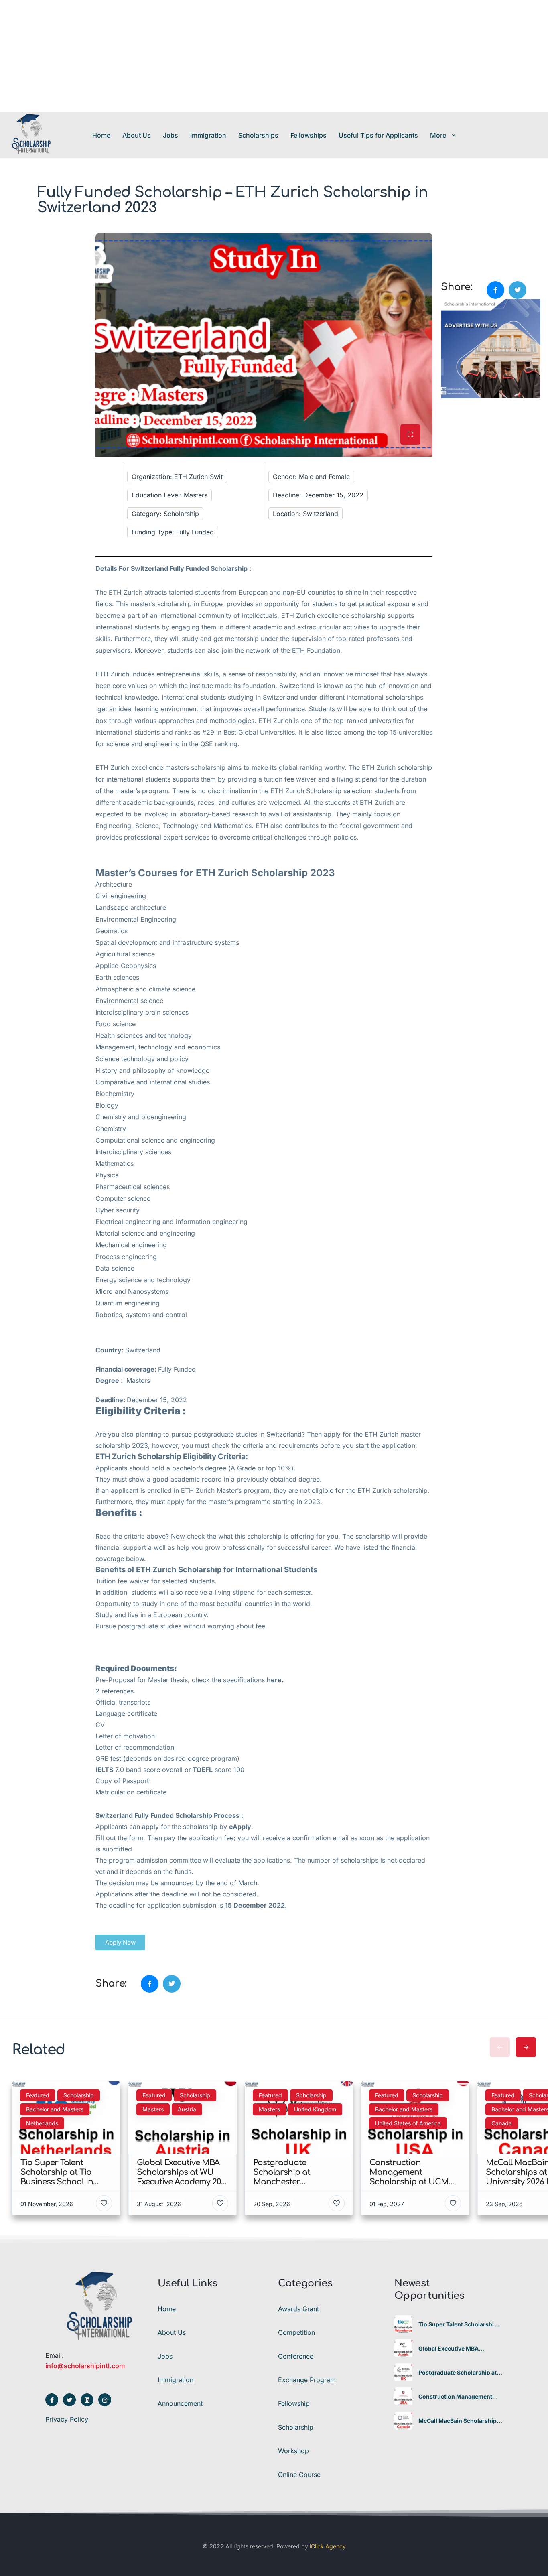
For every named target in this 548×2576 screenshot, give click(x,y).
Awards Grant (298, 2309)
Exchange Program (307, 2380)
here (274, 1680)
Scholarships (258, 135)
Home (101, 135)
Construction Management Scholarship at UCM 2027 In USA (456, 2397)
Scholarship (296, 2427)
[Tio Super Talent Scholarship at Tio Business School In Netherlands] (403, 2324)
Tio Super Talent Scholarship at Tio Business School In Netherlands (458, 2324)
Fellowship (294, 2403)
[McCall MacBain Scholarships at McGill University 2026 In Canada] (403, 2421)
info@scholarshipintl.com (85, 2366)
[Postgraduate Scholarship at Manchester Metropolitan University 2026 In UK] (403, 2372)
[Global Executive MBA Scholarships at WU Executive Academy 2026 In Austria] (403, 2348)
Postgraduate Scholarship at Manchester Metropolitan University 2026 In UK (458, 2373)
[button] (120, 1942)
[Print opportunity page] (448, 238)
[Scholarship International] (31, 135)
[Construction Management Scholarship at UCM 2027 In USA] (403, 2396)
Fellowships (309, 135)
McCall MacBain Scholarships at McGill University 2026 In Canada (459, 2421)
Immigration (208, 135)
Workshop (293, 2451)
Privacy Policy (67, 2419)
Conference (296, 2356)
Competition (296, 2332)
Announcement (180, 2403)
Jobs (170, 135)
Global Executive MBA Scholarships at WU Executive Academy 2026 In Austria (460, 2349)
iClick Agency (328, 2546)
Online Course (299, 2475)
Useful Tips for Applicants (378, 135)
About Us (137, 135)
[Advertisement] (241, 56)
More (438, 135)
